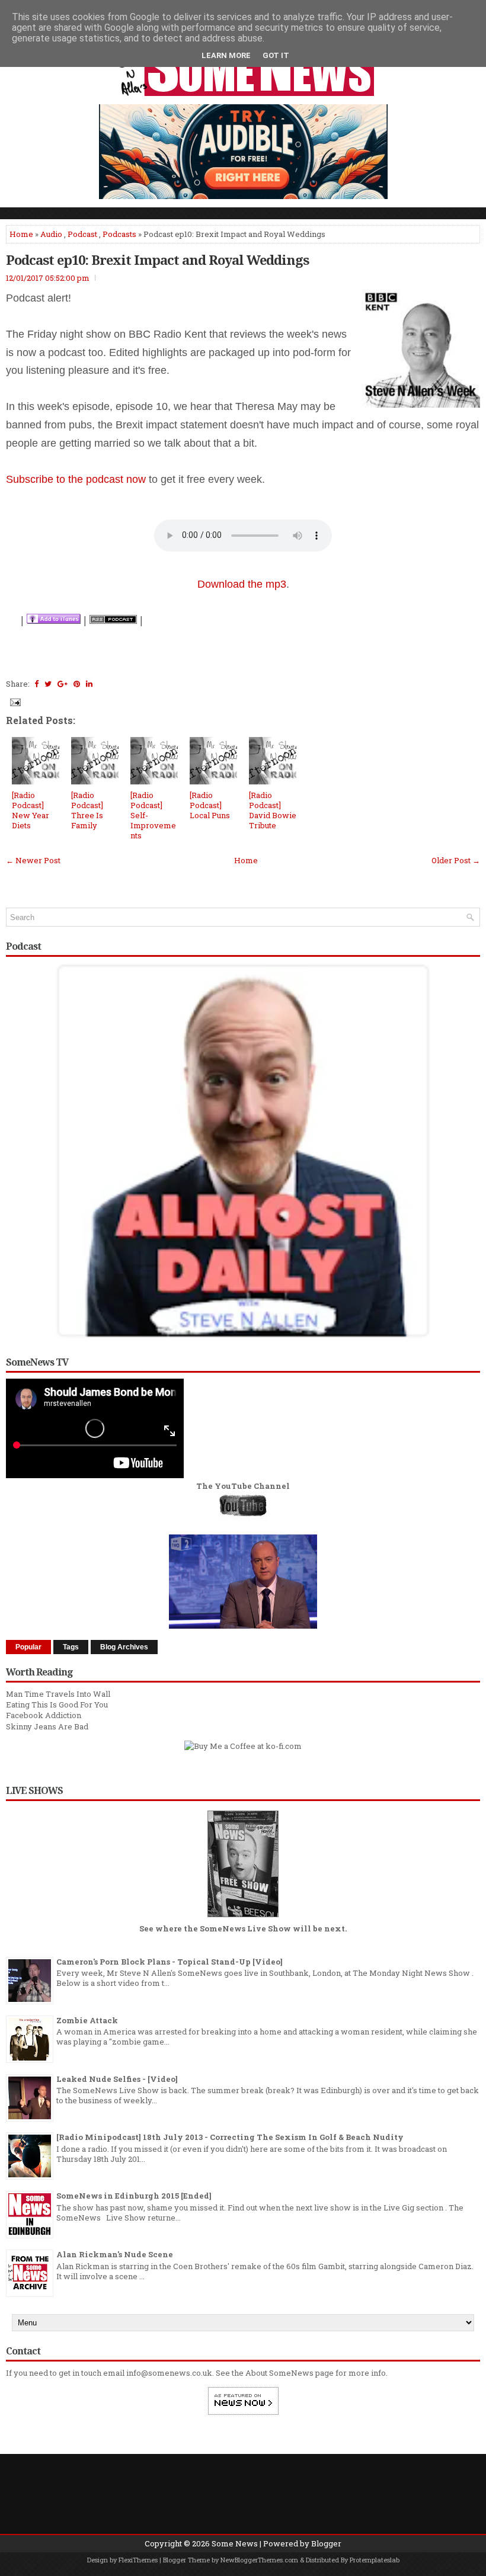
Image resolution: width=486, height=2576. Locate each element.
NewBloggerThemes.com (259, 2560)
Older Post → (456, 860)
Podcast (82, 234)
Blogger (326, 2543)
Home (21, 234)
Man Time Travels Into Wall (58, 1694)
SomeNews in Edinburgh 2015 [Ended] (134, 2196)
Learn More (226, 55)
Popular (28, 1647)
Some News (235, 2543)
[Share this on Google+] (63, 684)
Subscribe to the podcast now (76, 479)
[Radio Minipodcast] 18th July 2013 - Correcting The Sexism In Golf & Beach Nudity (230, 2137)
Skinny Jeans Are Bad (47, 1726)
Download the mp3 (242, 584)
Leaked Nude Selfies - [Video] (117, 2079)
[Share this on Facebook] (36, 684)
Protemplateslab (375, 2560)
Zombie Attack (87, 2020)
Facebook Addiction (44, 1715)
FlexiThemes (138, 2560)
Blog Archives (124, 1647)
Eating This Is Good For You (57, 1704)
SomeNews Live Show (245, 1928)
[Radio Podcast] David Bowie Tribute (273, 810)
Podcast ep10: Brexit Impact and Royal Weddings (157, 259)
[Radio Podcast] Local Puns (210, 805)
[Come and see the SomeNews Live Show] (243, 1918)
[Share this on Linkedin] (89, 684)
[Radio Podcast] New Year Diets (31, 810)
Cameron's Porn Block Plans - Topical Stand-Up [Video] (170, 1962)
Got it (276, 55)
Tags (71, 1647)
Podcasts (119, 234)
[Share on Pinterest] (77, 684)
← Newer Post (33, 860)
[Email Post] (14, 701)
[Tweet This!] (48, 684)
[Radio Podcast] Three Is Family (87, 810)
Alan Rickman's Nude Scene (115, 2254)
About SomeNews (279, 2373)
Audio (51, 234)
